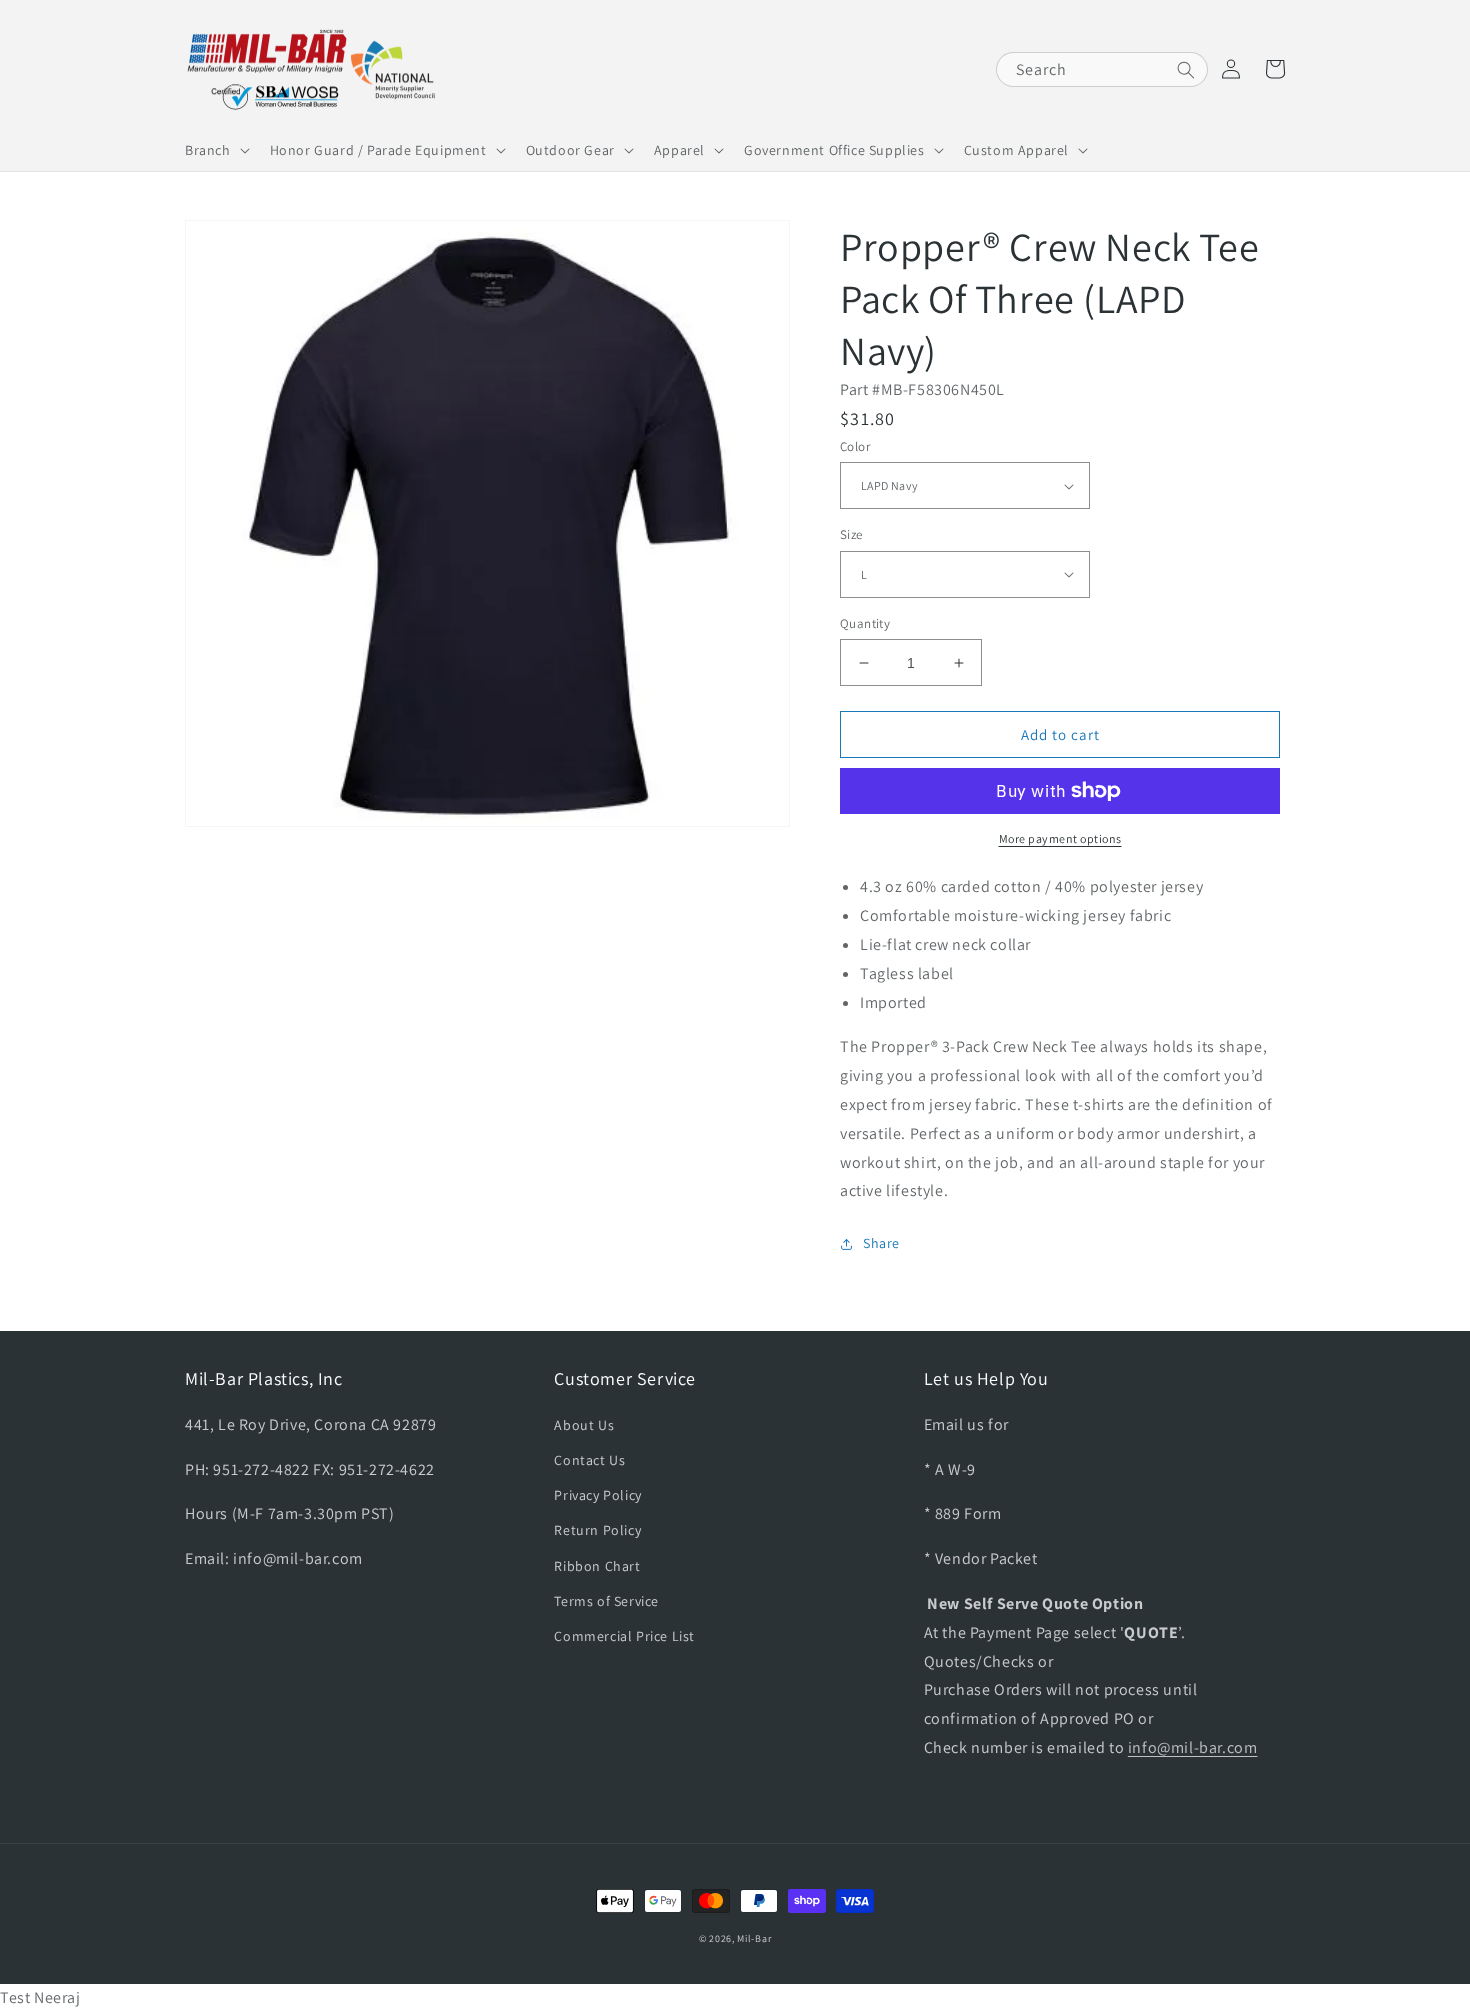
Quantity (865, 623)
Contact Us (589, 1460)
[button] (215, 150)
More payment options (1060, 838)
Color (855, 446)
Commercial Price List (624, 1636)
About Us (584, 1425)
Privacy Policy (597, 1495)
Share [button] (881, 1243)
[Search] (1186, 70)
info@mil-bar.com (1193, 1747)
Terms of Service (606, 1601)
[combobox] (1102, 69)
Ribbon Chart (597, 1566)
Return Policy (597, 1530)
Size (851, 534)
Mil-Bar (754, 1938)
